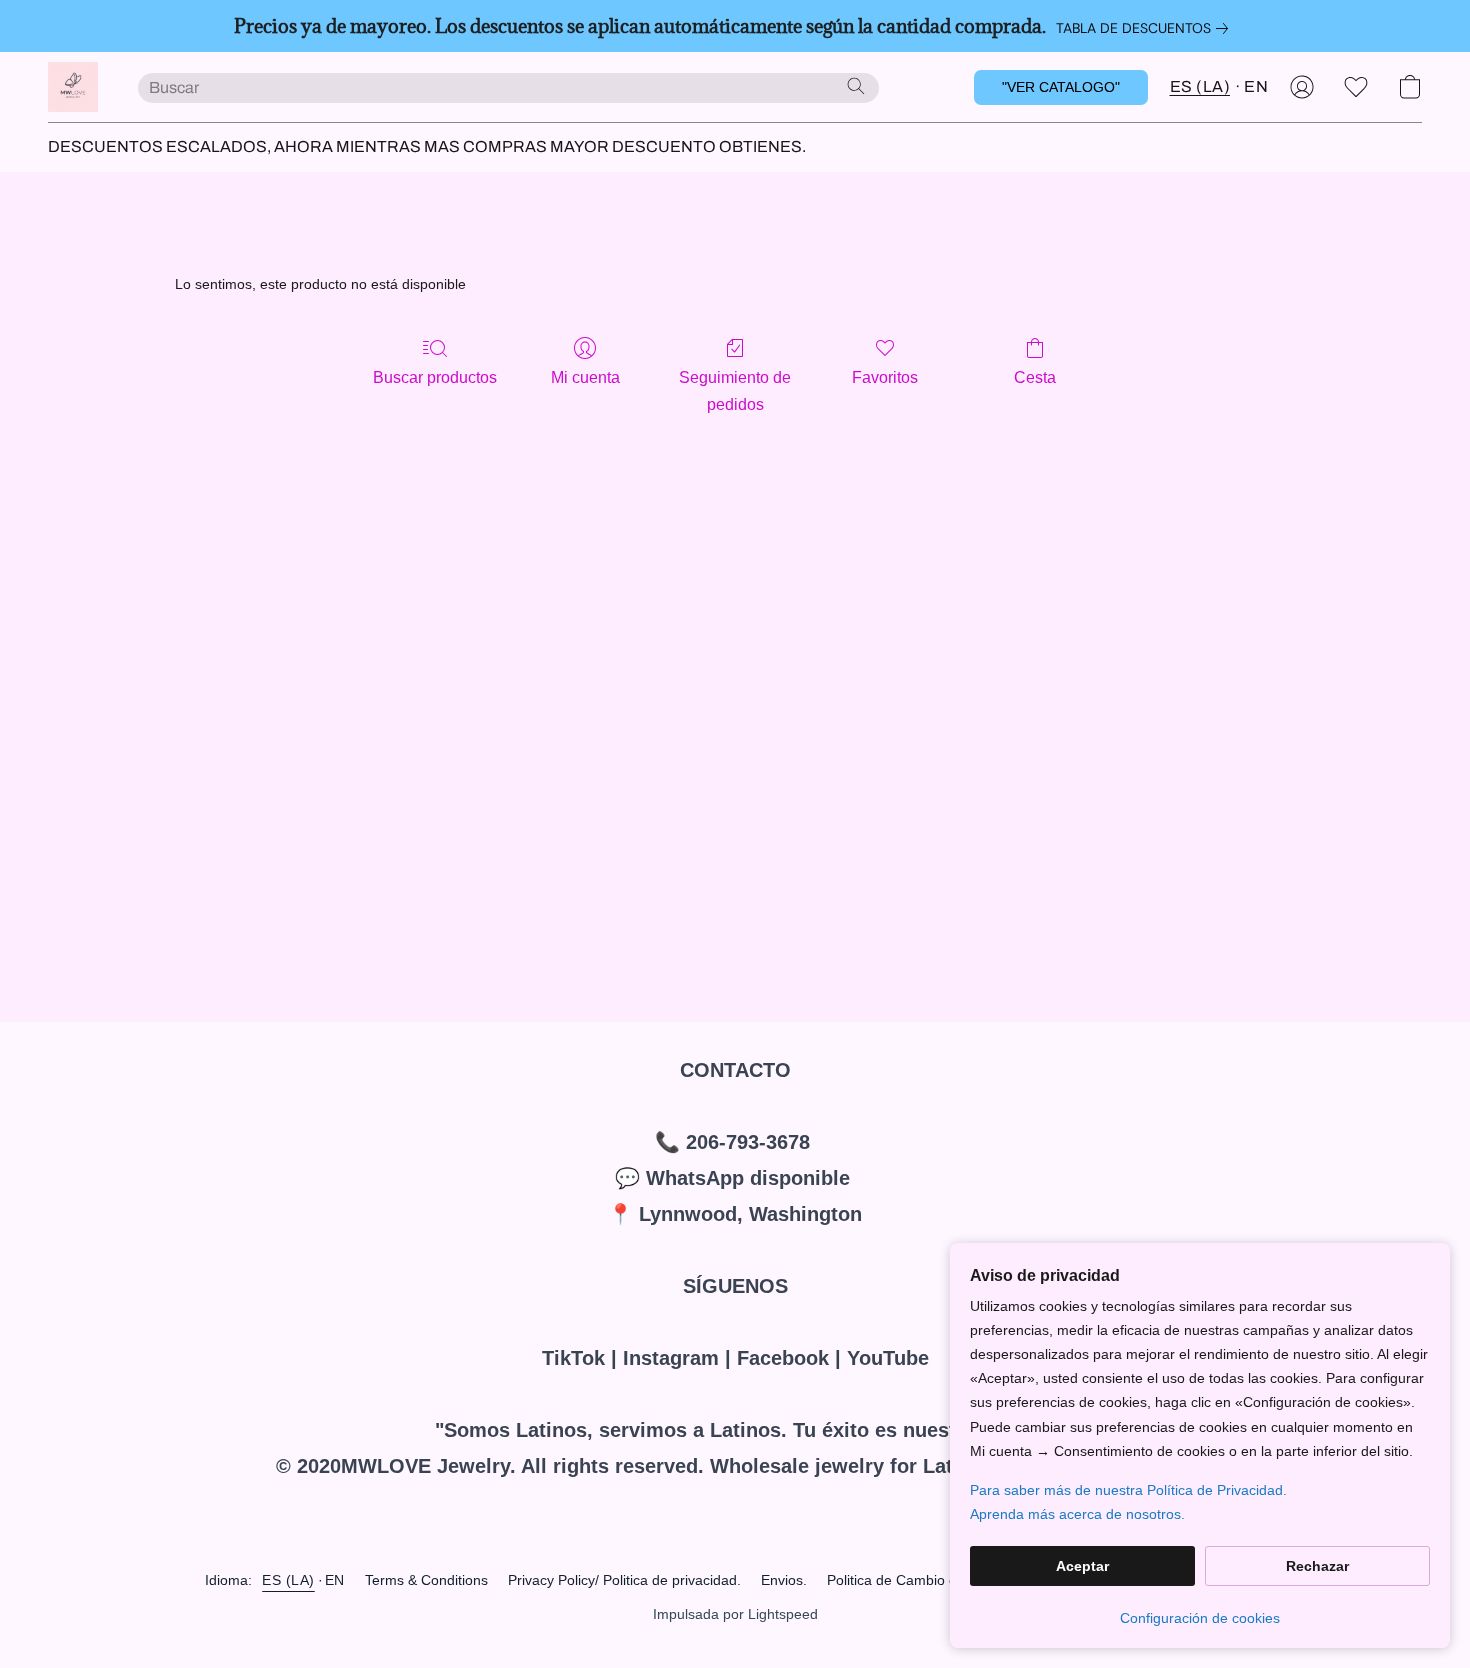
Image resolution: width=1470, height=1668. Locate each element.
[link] (1146, 28)
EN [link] (335, 1580)
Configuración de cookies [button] (1200, 1618)
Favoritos (885, 377)
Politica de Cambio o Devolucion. (931, 1580)
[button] (73, 87)
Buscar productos (435, 377)
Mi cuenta (585, 377)
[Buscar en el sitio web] (856, 86)
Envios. (784, 1580)
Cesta (1035, 377)
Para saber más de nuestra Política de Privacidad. (1128, 1490)
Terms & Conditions (426, 1580)
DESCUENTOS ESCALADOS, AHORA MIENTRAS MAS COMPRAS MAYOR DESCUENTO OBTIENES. (427, 146)
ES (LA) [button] (1200, 86)
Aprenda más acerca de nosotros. (1077, 1514)
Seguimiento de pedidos (735, 390)
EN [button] (1256, 86)
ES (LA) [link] (288, 1580)
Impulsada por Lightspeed (735, 1614)
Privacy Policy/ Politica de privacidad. (624, 1580)
